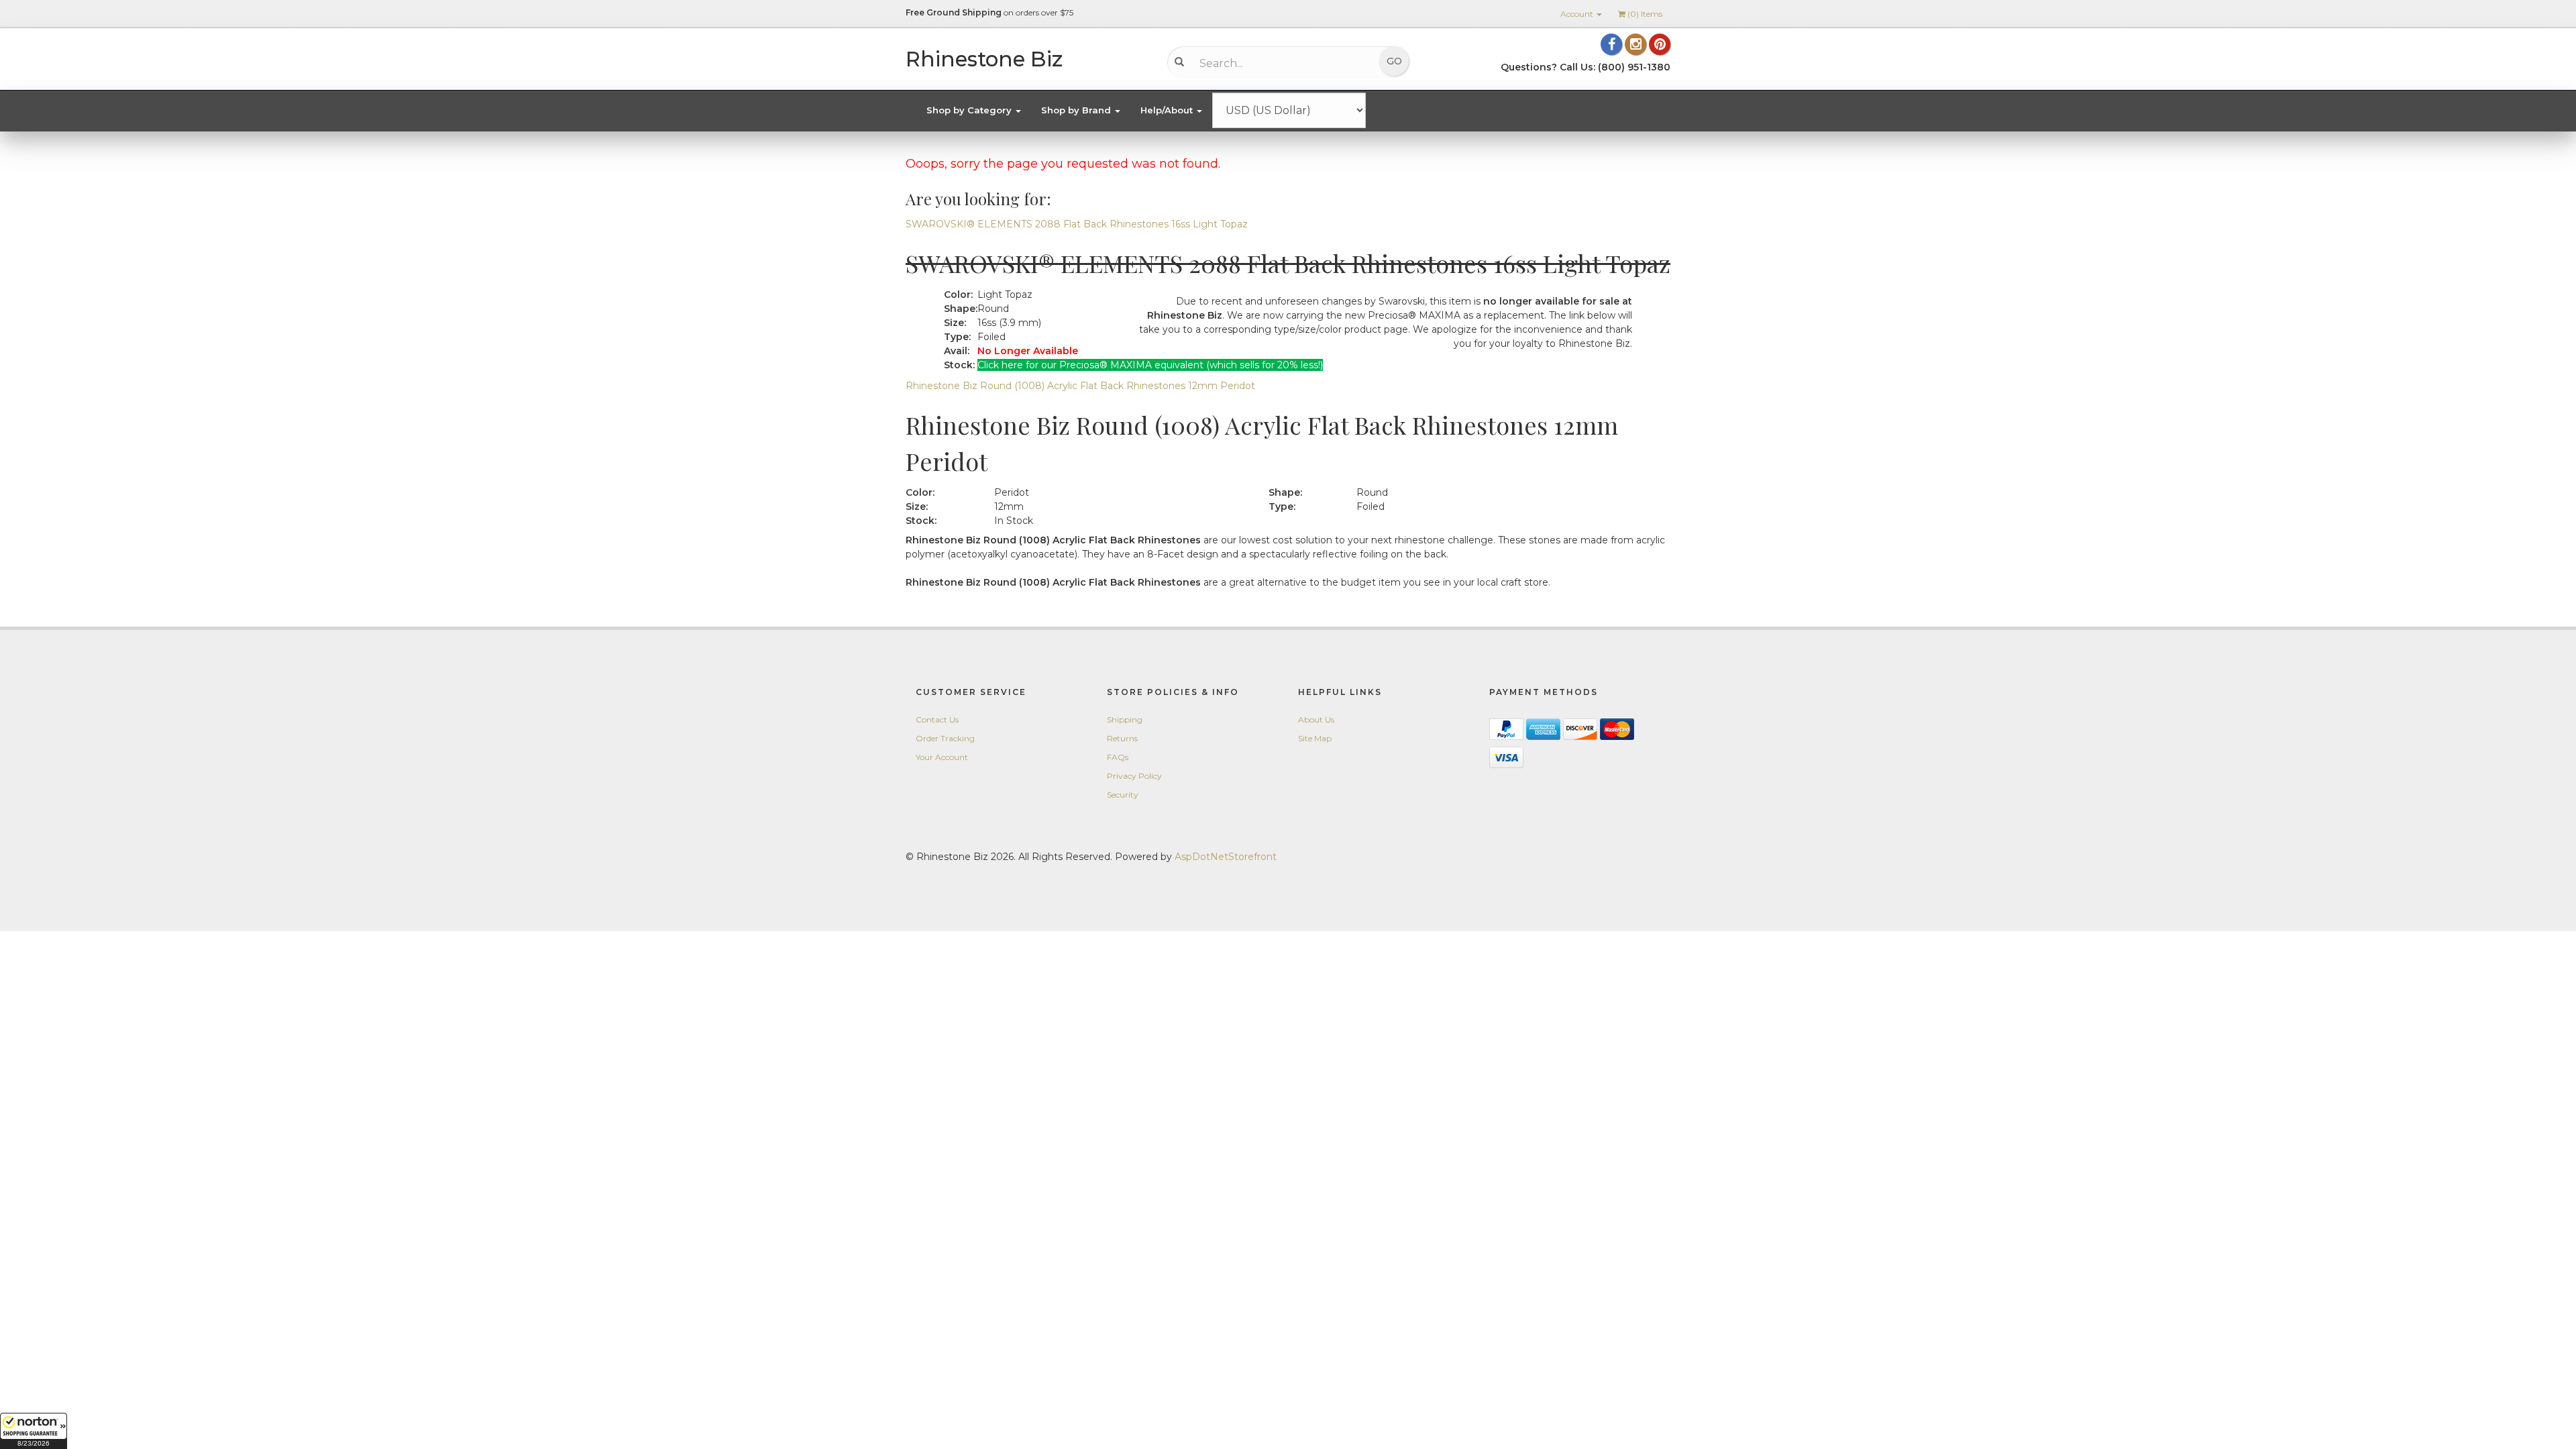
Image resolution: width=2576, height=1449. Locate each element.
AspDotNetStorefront (1226, 857)
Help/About (1168, 110)
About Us (1316, 719)
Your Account (942, 757)
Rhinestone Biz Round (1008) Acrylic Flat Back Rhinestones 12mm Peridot (1080, 386)
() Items (1645, 14)
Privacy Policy (1134, 776)
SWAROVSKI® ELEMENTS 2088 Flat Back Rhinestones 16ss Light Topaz (1077, 224)
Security (1123, 795)
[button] (34, 1431)
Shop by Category (970, 110)
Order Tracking (945, 738)
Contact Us (937, 719)
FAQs (1118, 757)
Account (1578, 14)
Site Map (1315, 738)
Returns (1122, 738)
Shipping (1125, 719)
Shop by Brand (1077, 110)
